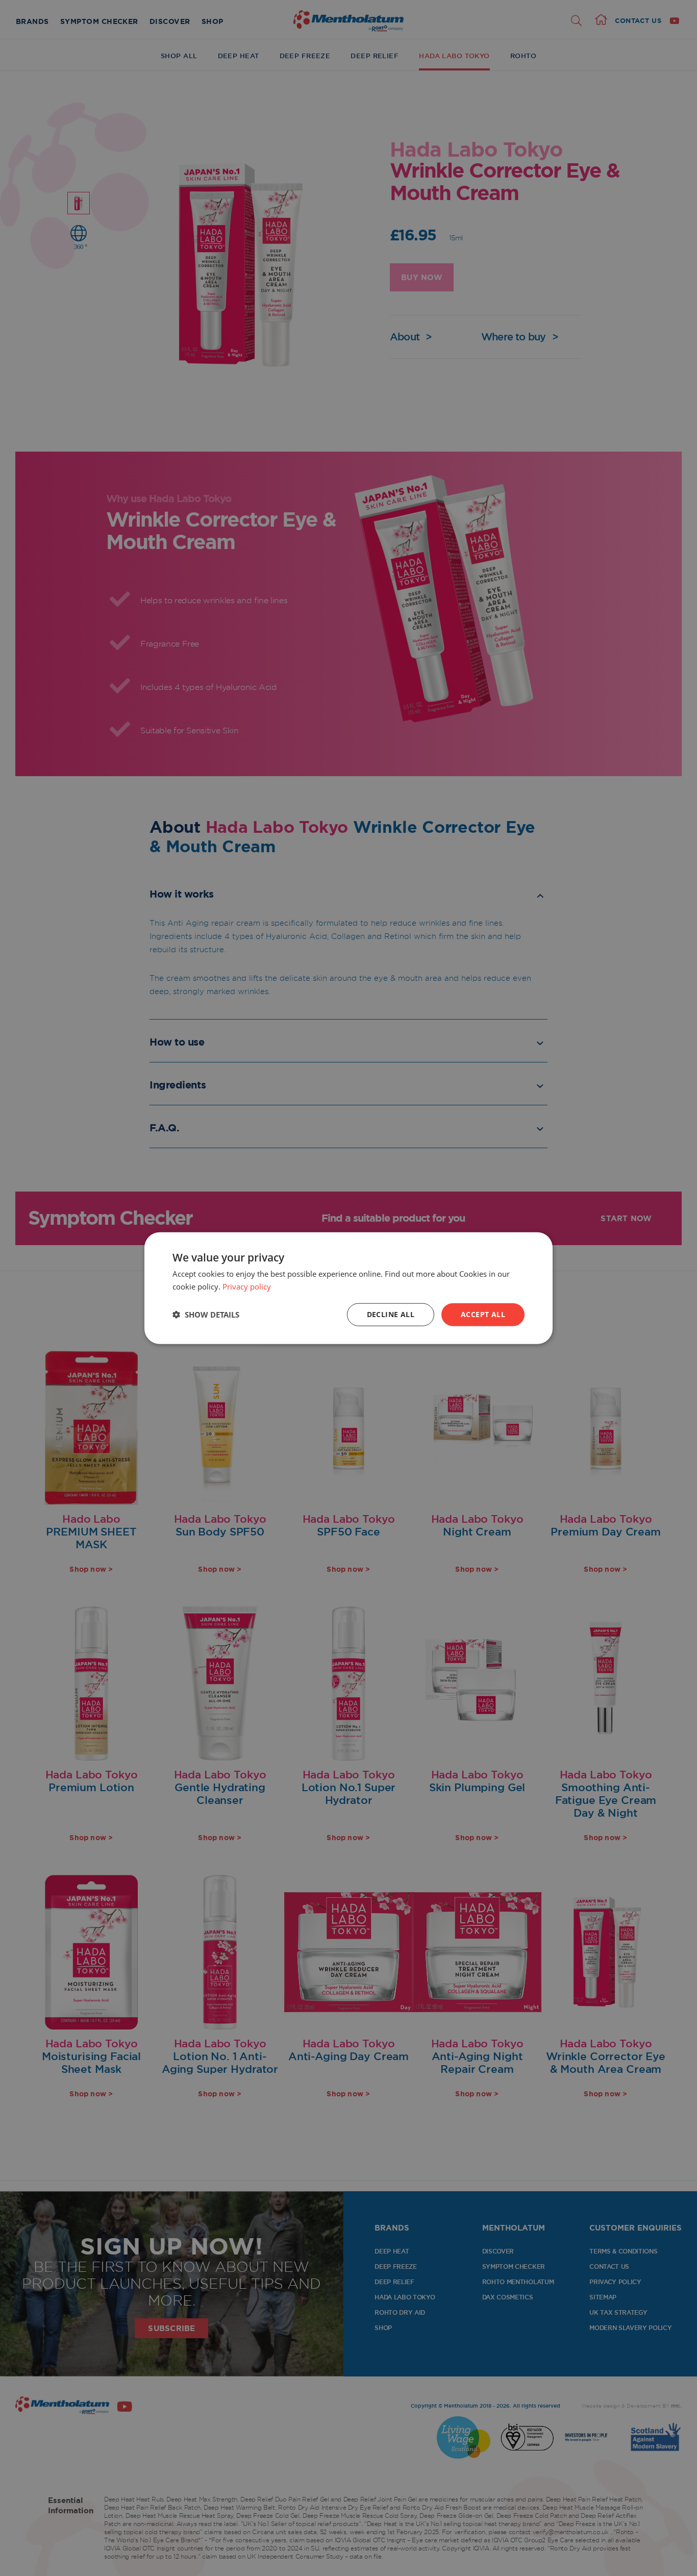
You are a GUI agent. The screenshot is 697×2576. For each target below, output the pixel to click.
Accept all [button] (483, 1314)
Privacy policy (247, 1286)
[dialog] (348, 1288)
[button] (206, 1315)
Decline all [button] (391, 1314)
